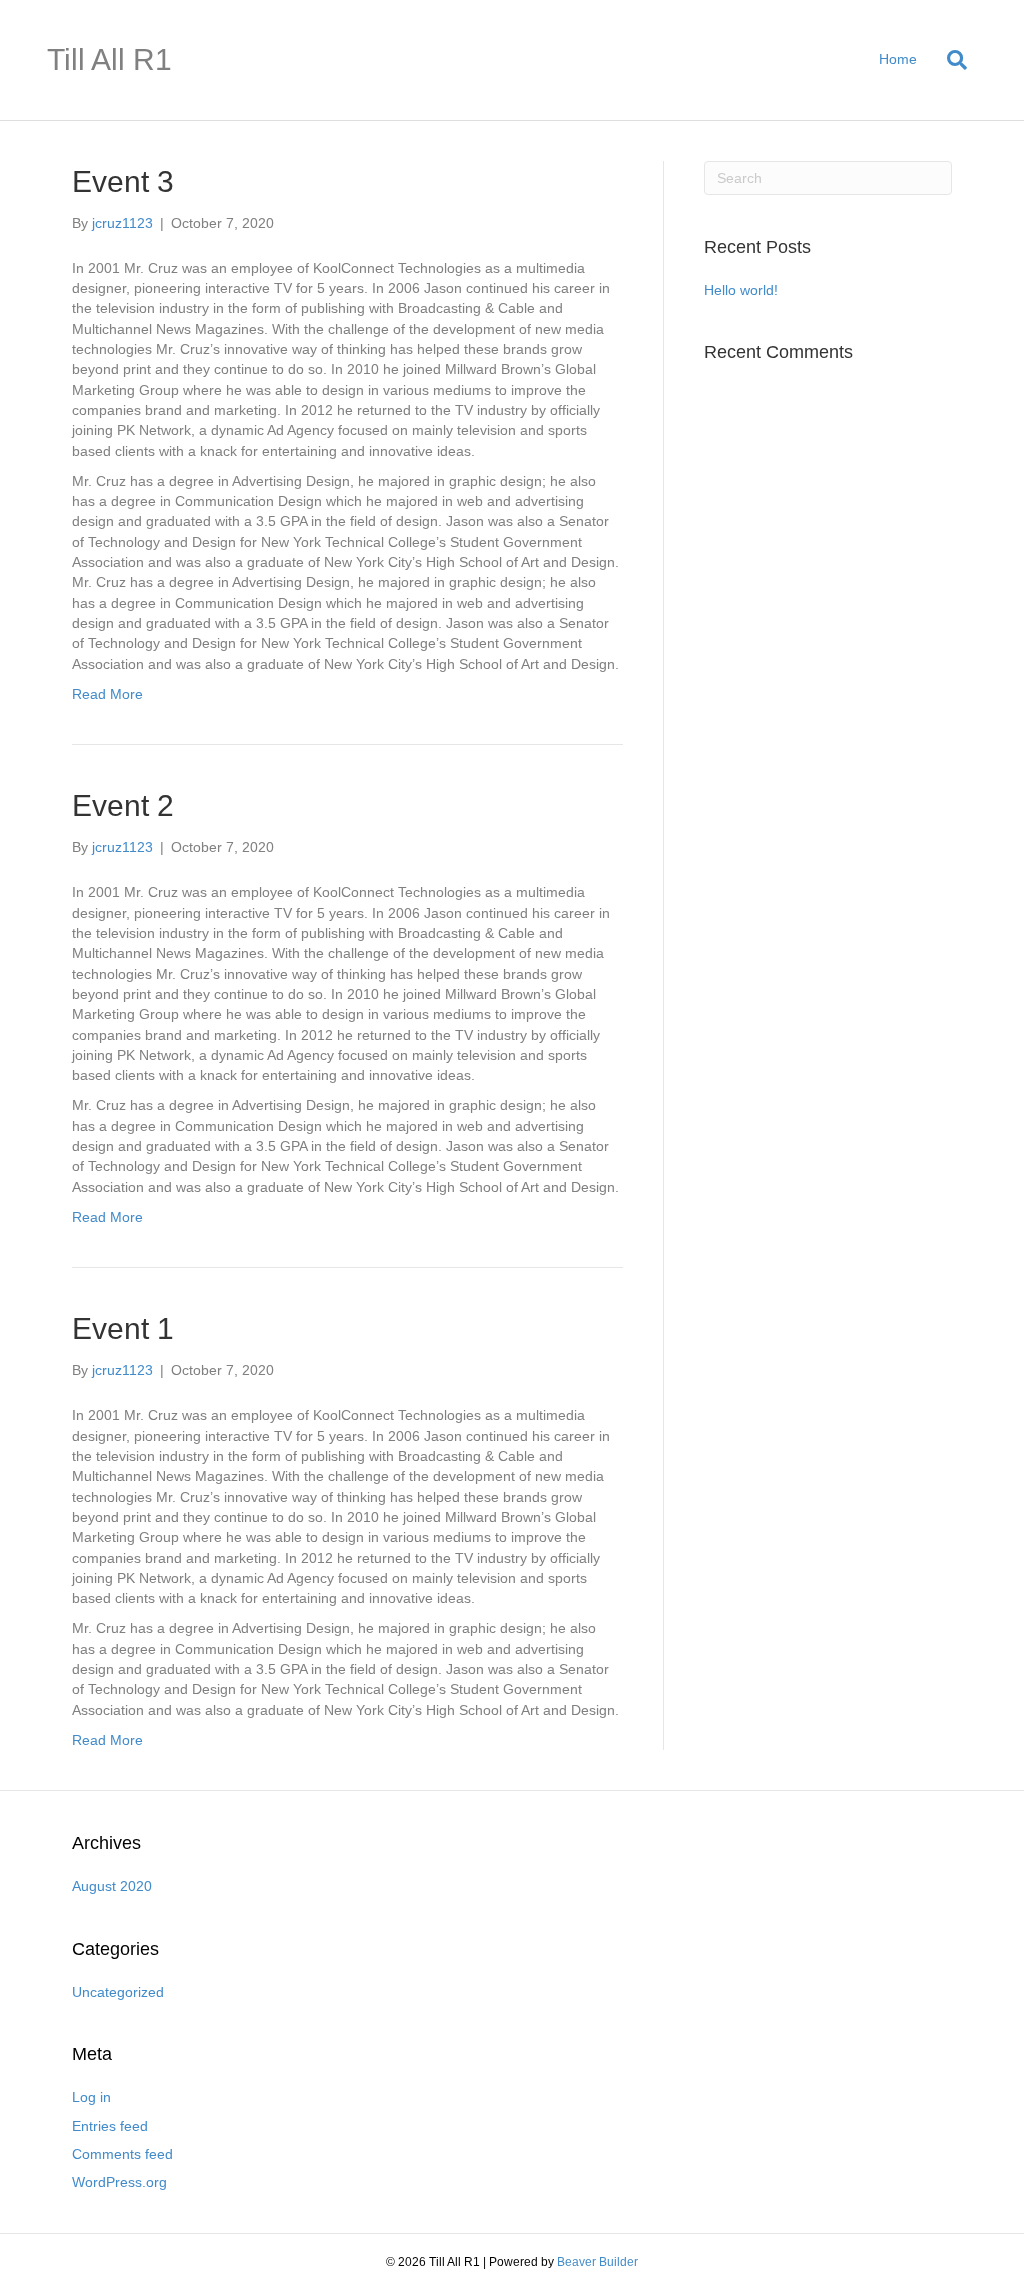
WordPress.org (119, 2182)
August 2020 (112, 1886)
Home (898, 59)
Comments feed (122, 2154)
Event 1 (123, 1328)
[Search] (949, 60)
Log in (91, 2097)
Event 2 (123, 805)
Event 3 (123, 181)
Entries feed (110, 2126)
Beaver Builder (597, 2262)
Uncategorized (118, 1992)
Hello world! (741, 290)
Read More (107, 694)
